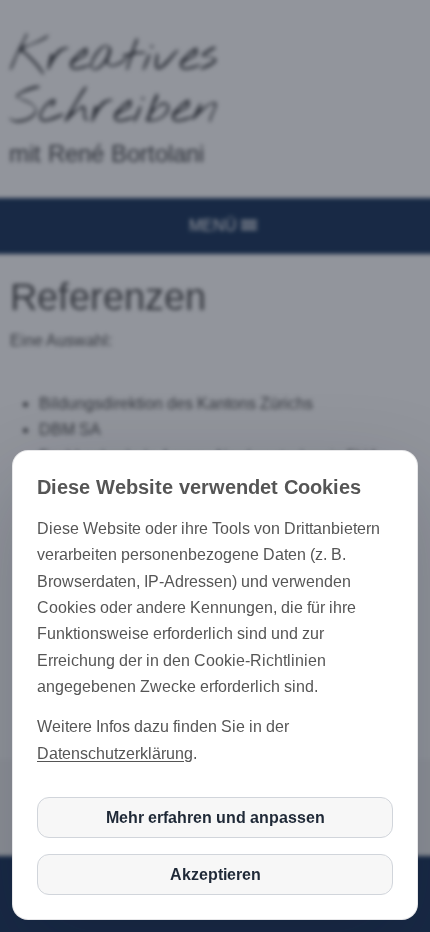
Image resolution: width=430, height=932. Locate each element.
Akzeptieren (215, 874)
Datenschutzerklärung (115, 753)
